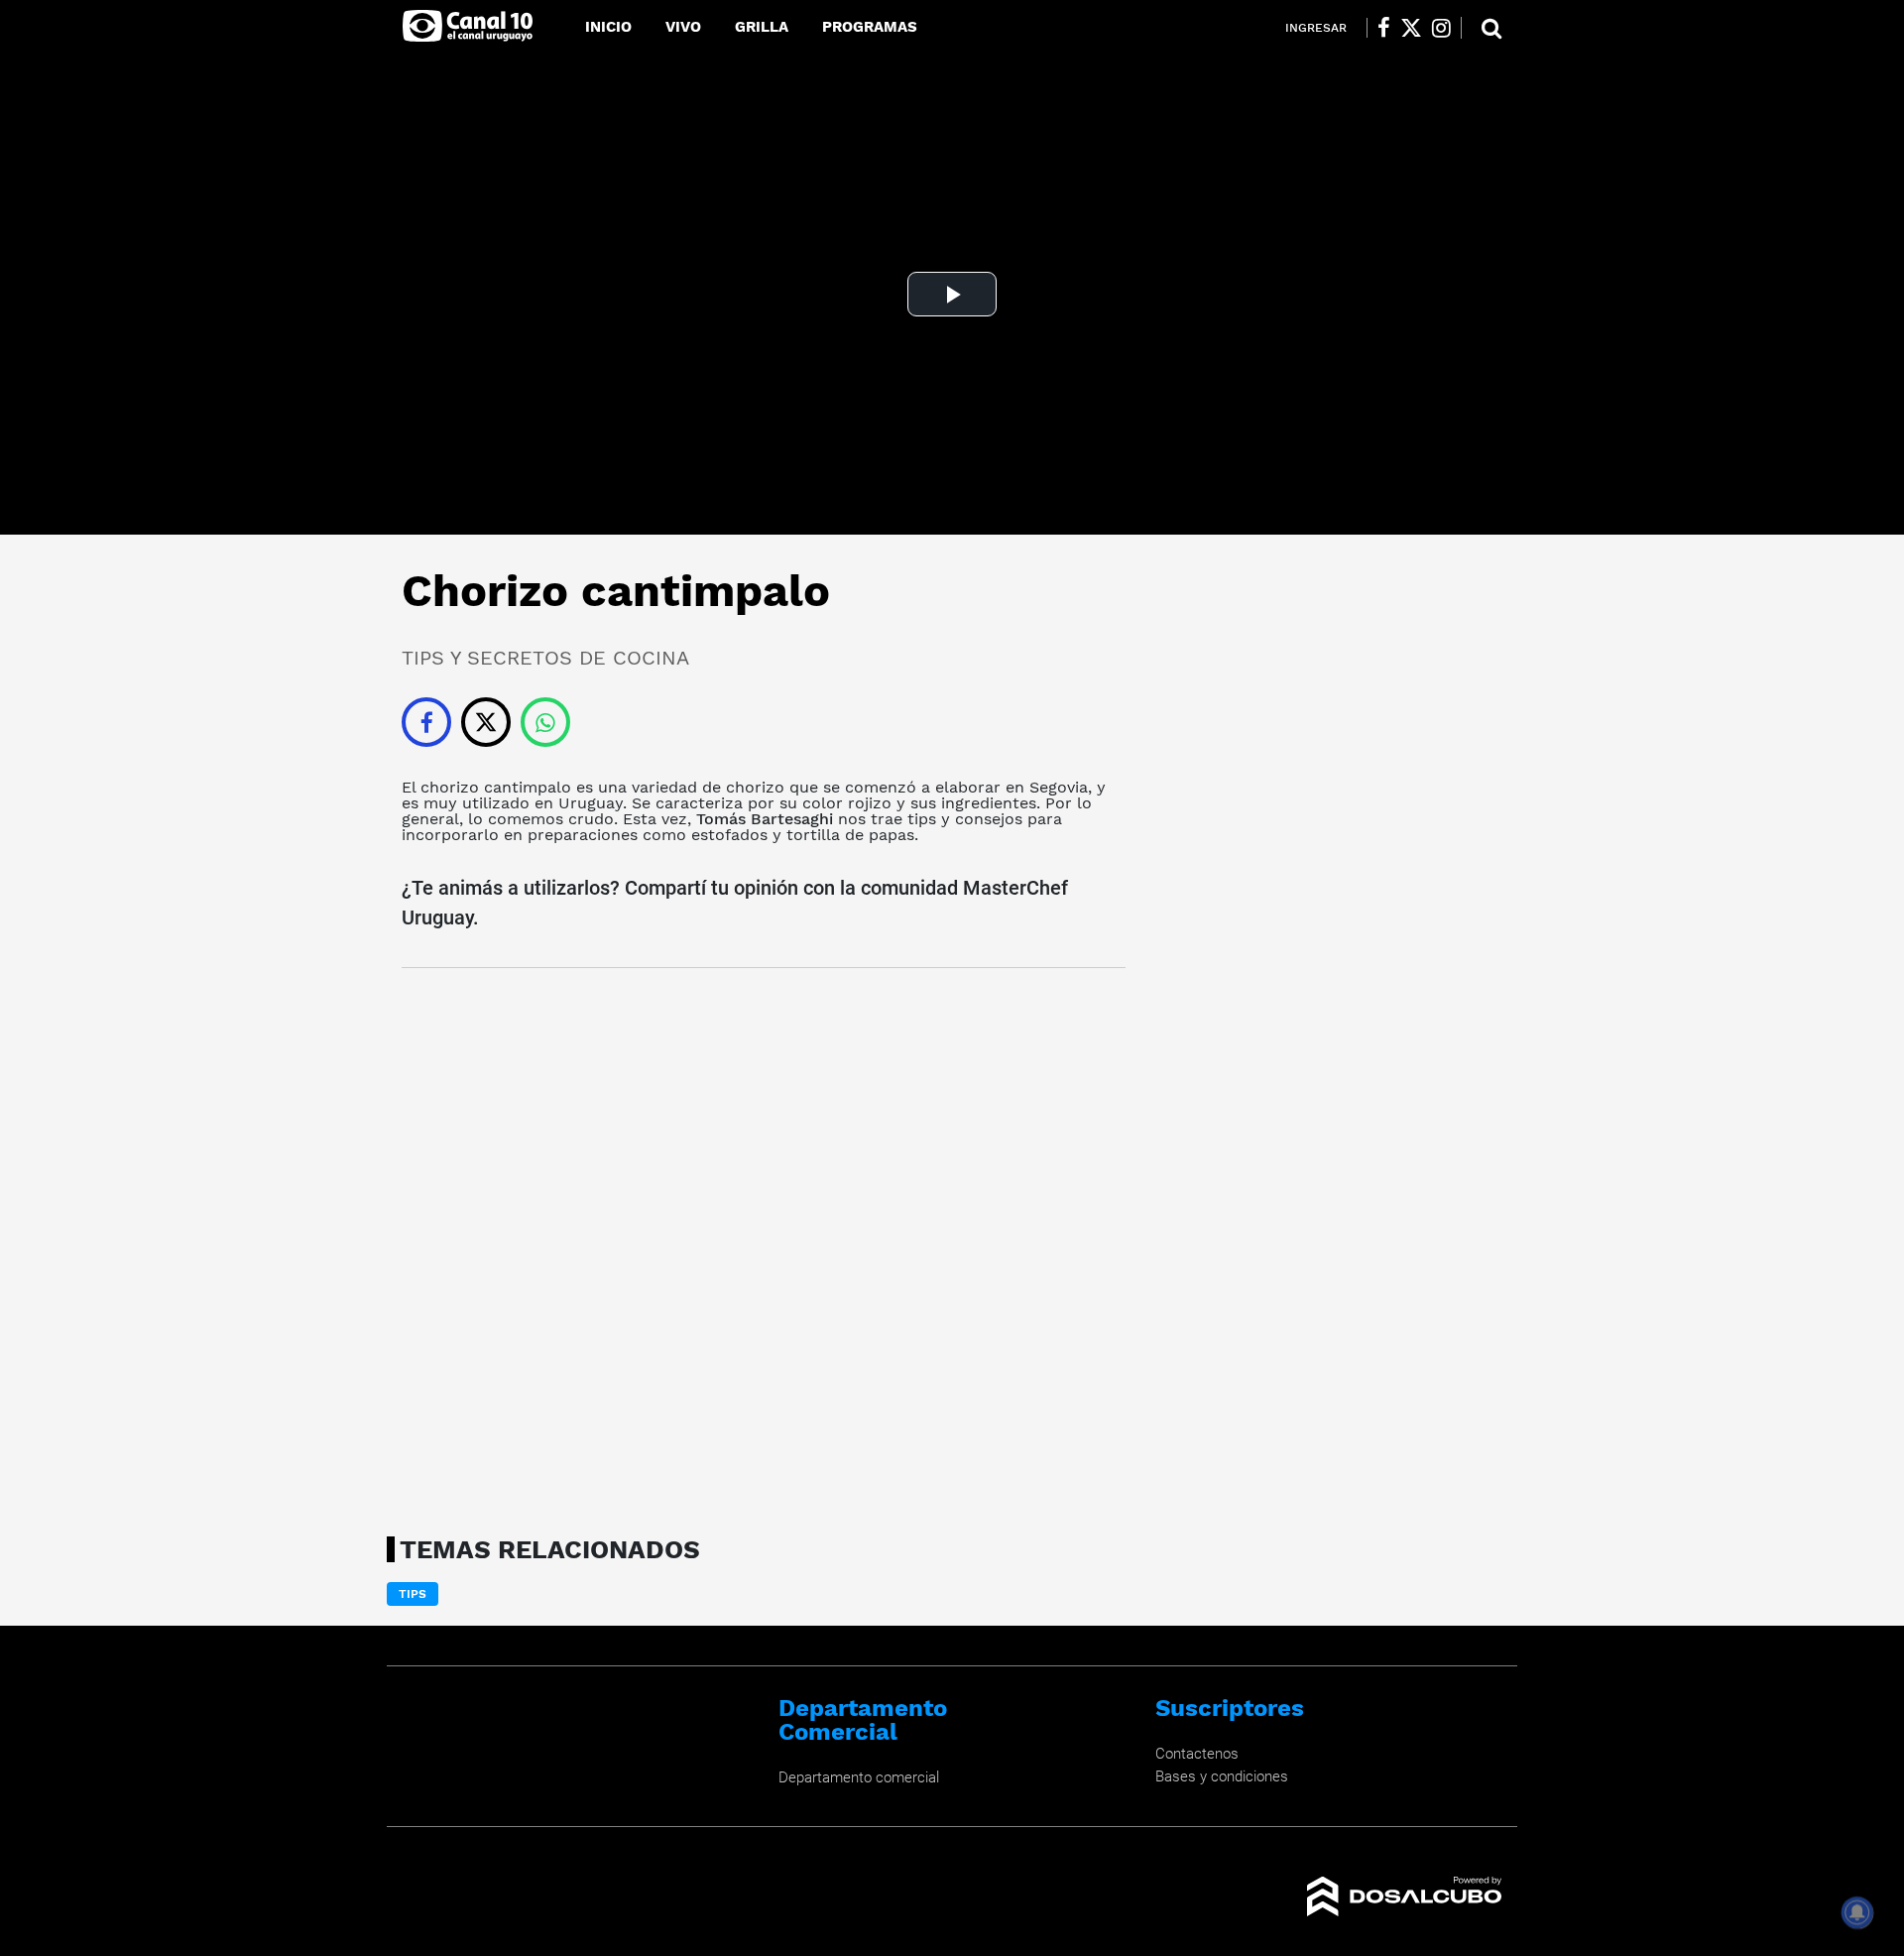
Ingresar (1316, 28)
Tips (413, 1594)
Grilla (762, 27)
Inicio (608, 27)
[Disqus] (764, 1246)
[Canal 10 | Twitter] (1411, 28)
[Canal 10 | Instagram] (1441, 28)
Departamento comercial (859, 1777)
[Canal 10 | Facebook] (1384, 28)
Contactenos (1197, 1754)
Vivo (683, 27)
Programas (870, 27)
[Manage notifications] (1857, 1912)
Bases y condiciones (1222, 1776)
